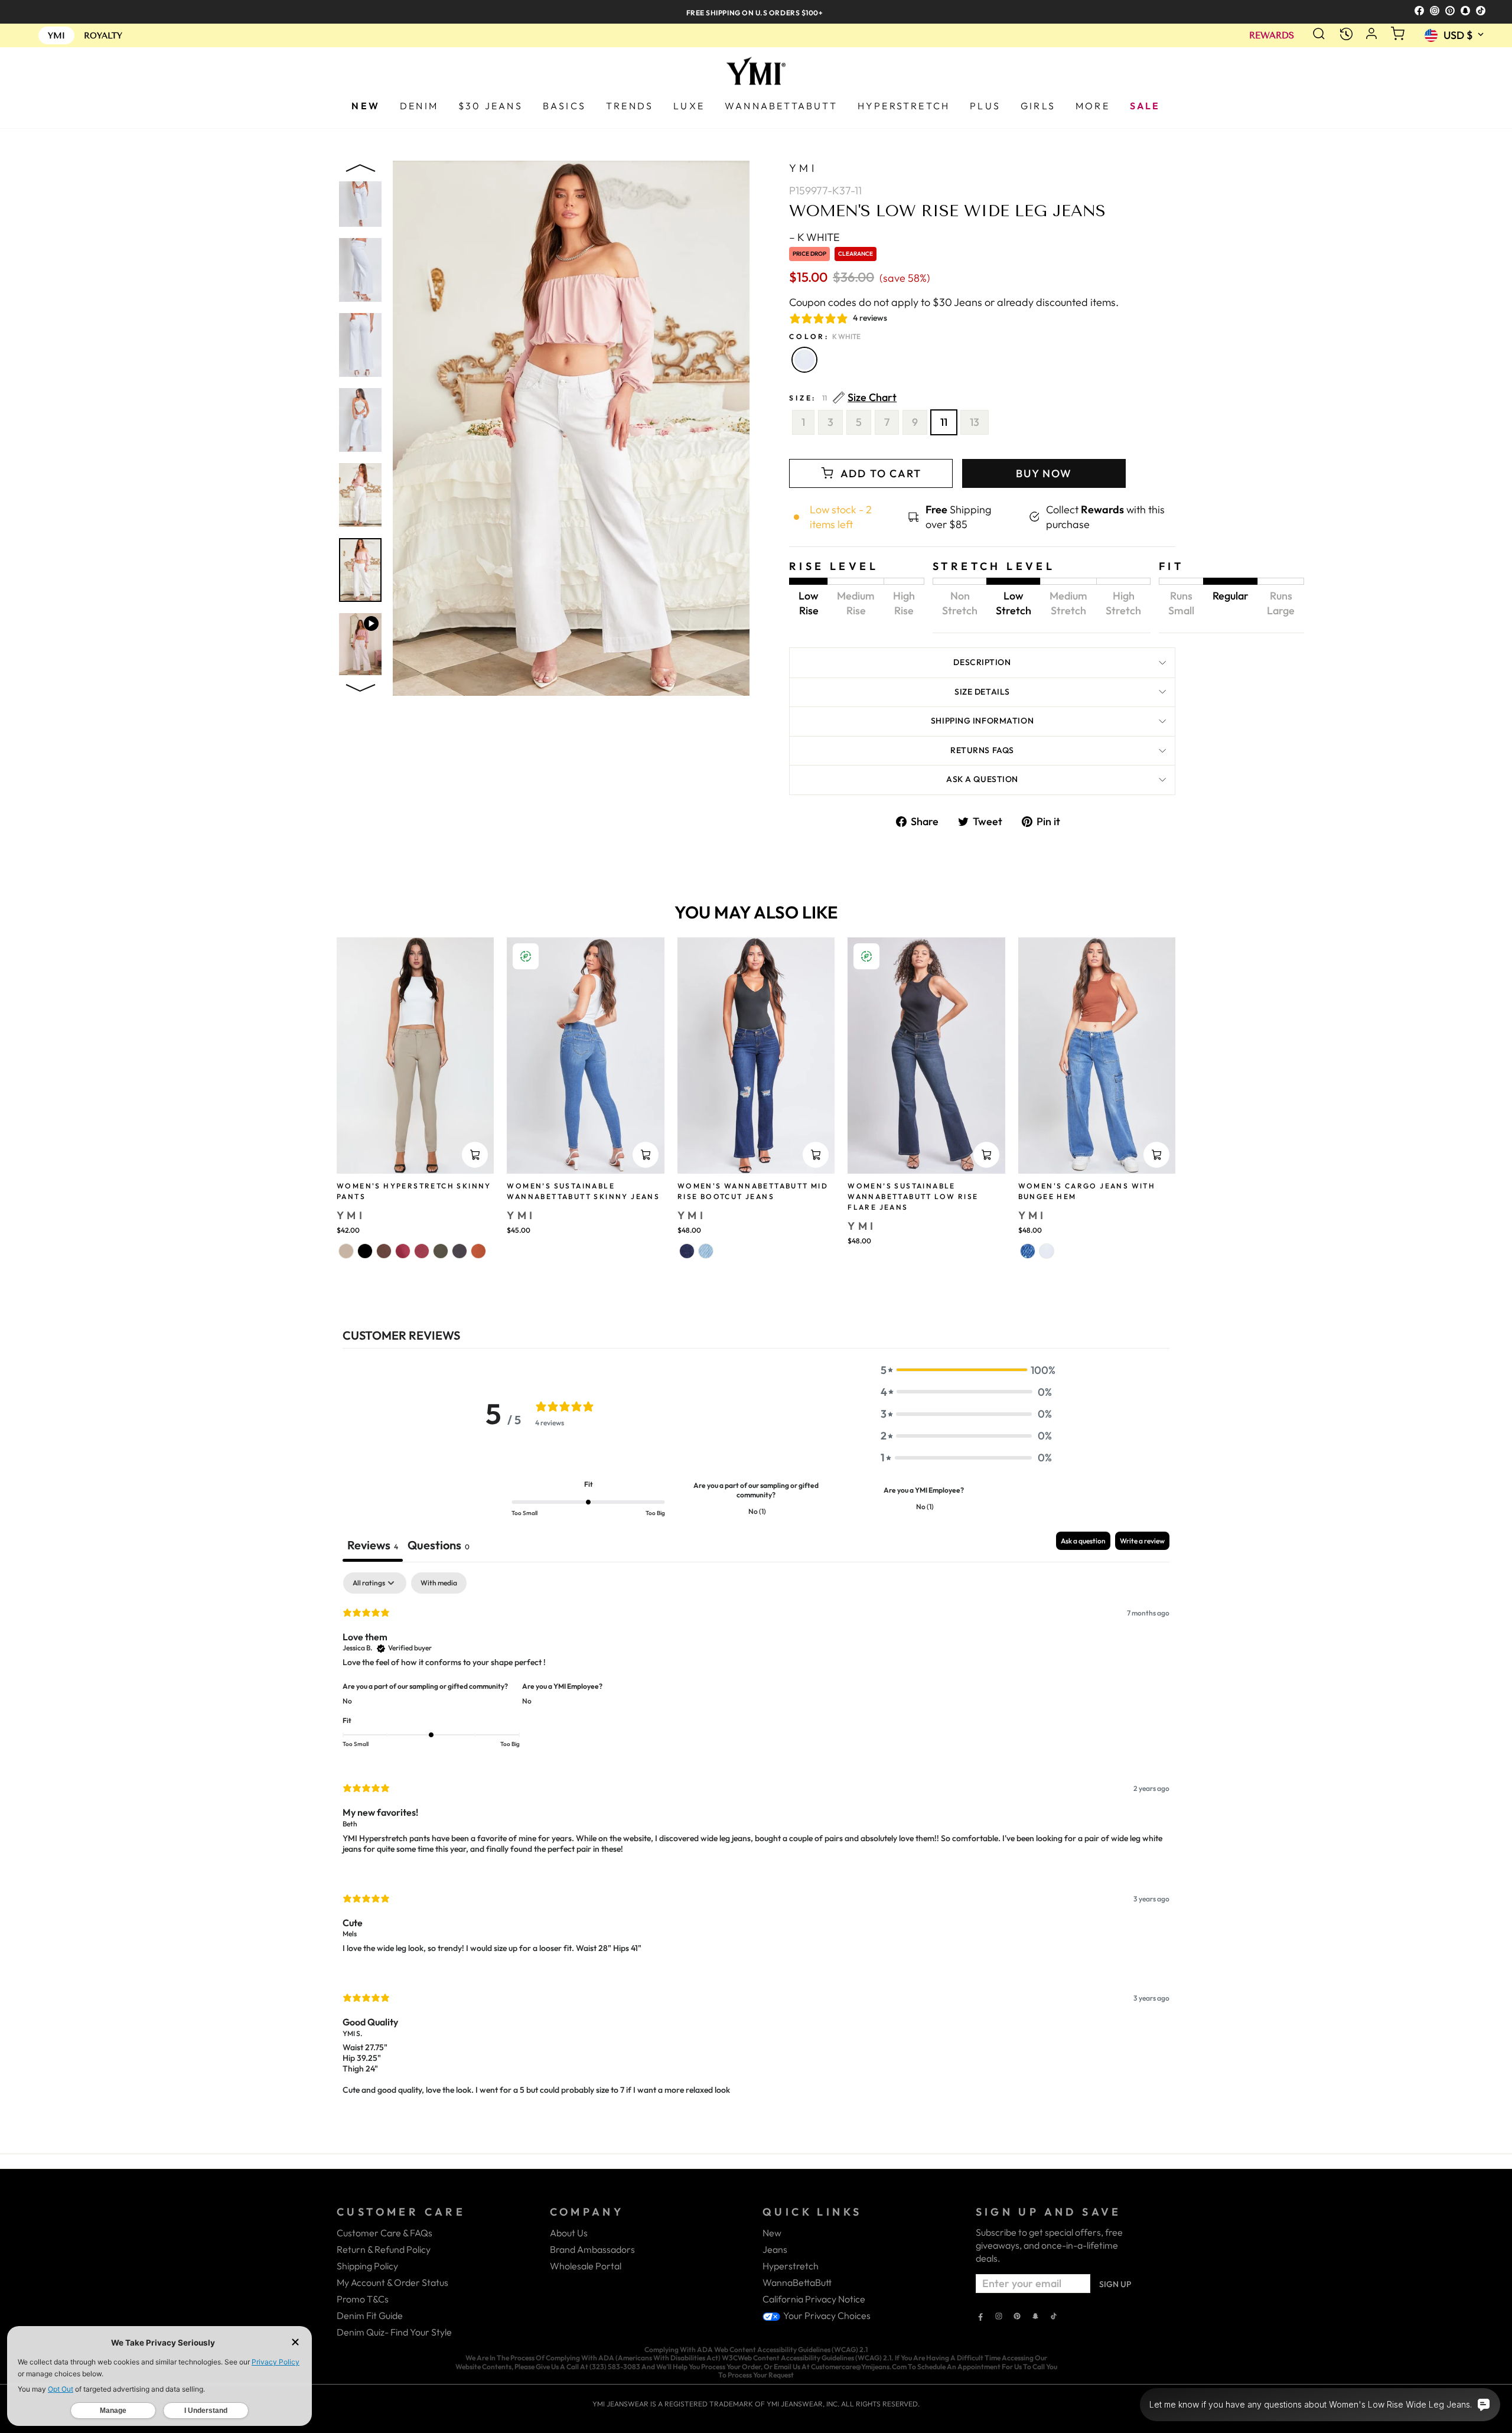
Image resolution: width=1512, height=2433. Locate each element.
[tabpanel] (756, 1844)
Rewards (1272, 36)
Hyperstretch (791, 2266)
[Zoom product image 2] (360, 270)
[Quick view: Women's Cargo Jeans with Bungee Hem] (1156, 1155)
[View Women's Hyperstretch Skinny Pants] (415, 1056)
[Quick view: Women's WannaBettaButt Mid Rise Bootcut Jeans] (816, 1155)
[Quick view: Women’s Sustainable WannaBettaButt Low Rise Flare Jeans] (986, 1155)
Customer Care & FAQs (384, 2233)
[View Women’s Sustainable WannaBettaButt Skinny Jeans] (585, 1056)
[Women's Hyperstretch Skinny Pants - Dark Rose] (403, 1251)
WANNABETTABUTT (781, 106)
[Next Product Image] (360, 685)
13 (975, 422)
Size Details (982, 692)
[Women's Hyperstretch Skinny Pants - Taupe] (346, 1251)
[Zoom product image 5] (360, 495)
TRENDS (630, 106)
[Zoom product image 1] (360, 195)
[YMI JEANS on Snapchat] (1035, 2317)
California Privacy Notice (814, 2299)
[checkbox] (439, 1583)
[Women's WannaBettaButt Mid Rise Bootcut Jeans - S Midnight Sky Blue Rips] (687, 1251)
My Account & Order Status (392, 2282)
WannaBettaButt (797, 2282)
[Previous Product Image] (360, 171)
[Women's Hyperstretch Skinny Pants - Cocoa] (384, 1251)
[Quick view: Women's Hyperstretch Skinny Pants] (475, 1155)
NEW (366, 106)
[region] (756, 12)
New (772, 2233)
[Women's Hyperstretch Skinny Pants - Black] (365, 1251)
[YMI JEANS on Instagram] (999, 2317)
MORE (1093, 106)
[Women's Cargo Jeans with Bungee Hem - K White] (1047, 1251)
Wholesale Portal (586, 2266)
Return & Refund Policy (384, 2249)
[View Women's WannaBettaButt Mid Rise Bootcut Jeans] (756, 1056)
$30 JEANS (491, 106)
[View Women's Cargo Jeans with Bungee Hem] (1097, 1056)
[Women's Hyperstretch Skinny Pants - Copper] (478, 1251)
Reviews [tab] (373, 1545)
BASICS (564, 106)
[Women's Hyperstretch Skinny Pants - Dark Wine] (422, 1251)
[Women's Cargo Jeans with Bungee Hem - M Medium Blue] (1028, 1251)
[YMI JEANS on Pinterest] (1017, 2317)
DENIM (419, 106)
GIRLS (1038, 106)
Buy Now (1044, 473)
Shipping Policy (367, 2266)
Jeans (775, 2249)
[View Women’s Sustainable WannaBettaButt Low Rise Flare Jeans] (926, 1056)
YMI (803, 168)
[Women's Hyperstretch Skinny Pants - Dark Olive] (441, 1251)
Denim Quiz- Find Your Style (394, 2332)
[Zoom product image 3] (360, 345)
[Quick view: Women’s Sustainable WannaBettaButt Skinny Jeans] (646, 1155)
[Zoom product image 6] (360, 570)
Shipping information (982, 721)
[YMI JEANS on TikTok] (1054, 2317)
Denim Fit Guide (370, 2315)
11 (944, 422)
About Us (569, 2233)
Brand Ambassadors (592, 2249)
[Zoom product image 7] (360, 645)
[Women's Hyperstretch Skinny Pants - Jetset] (460, 1251)
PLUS (985, 106)
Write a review (1142, 1541)
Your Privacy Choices (826, 2315)
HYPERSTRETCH (904, 106)
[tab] (439, 1547)
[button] (966, 1370)
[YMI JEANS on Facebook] (980, 2317)
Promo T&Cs (363, 2299)
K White (804, 360)
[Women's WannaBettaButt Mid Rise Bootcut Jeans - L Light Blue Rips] (706, 1251)
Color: (825, 336)
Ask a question (982, 779)
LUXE (689, 106)
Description (982, 662)
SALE (1145, 106)
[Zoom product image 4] (360, 420)
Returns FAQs (982, 750)
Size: (843, 398)
